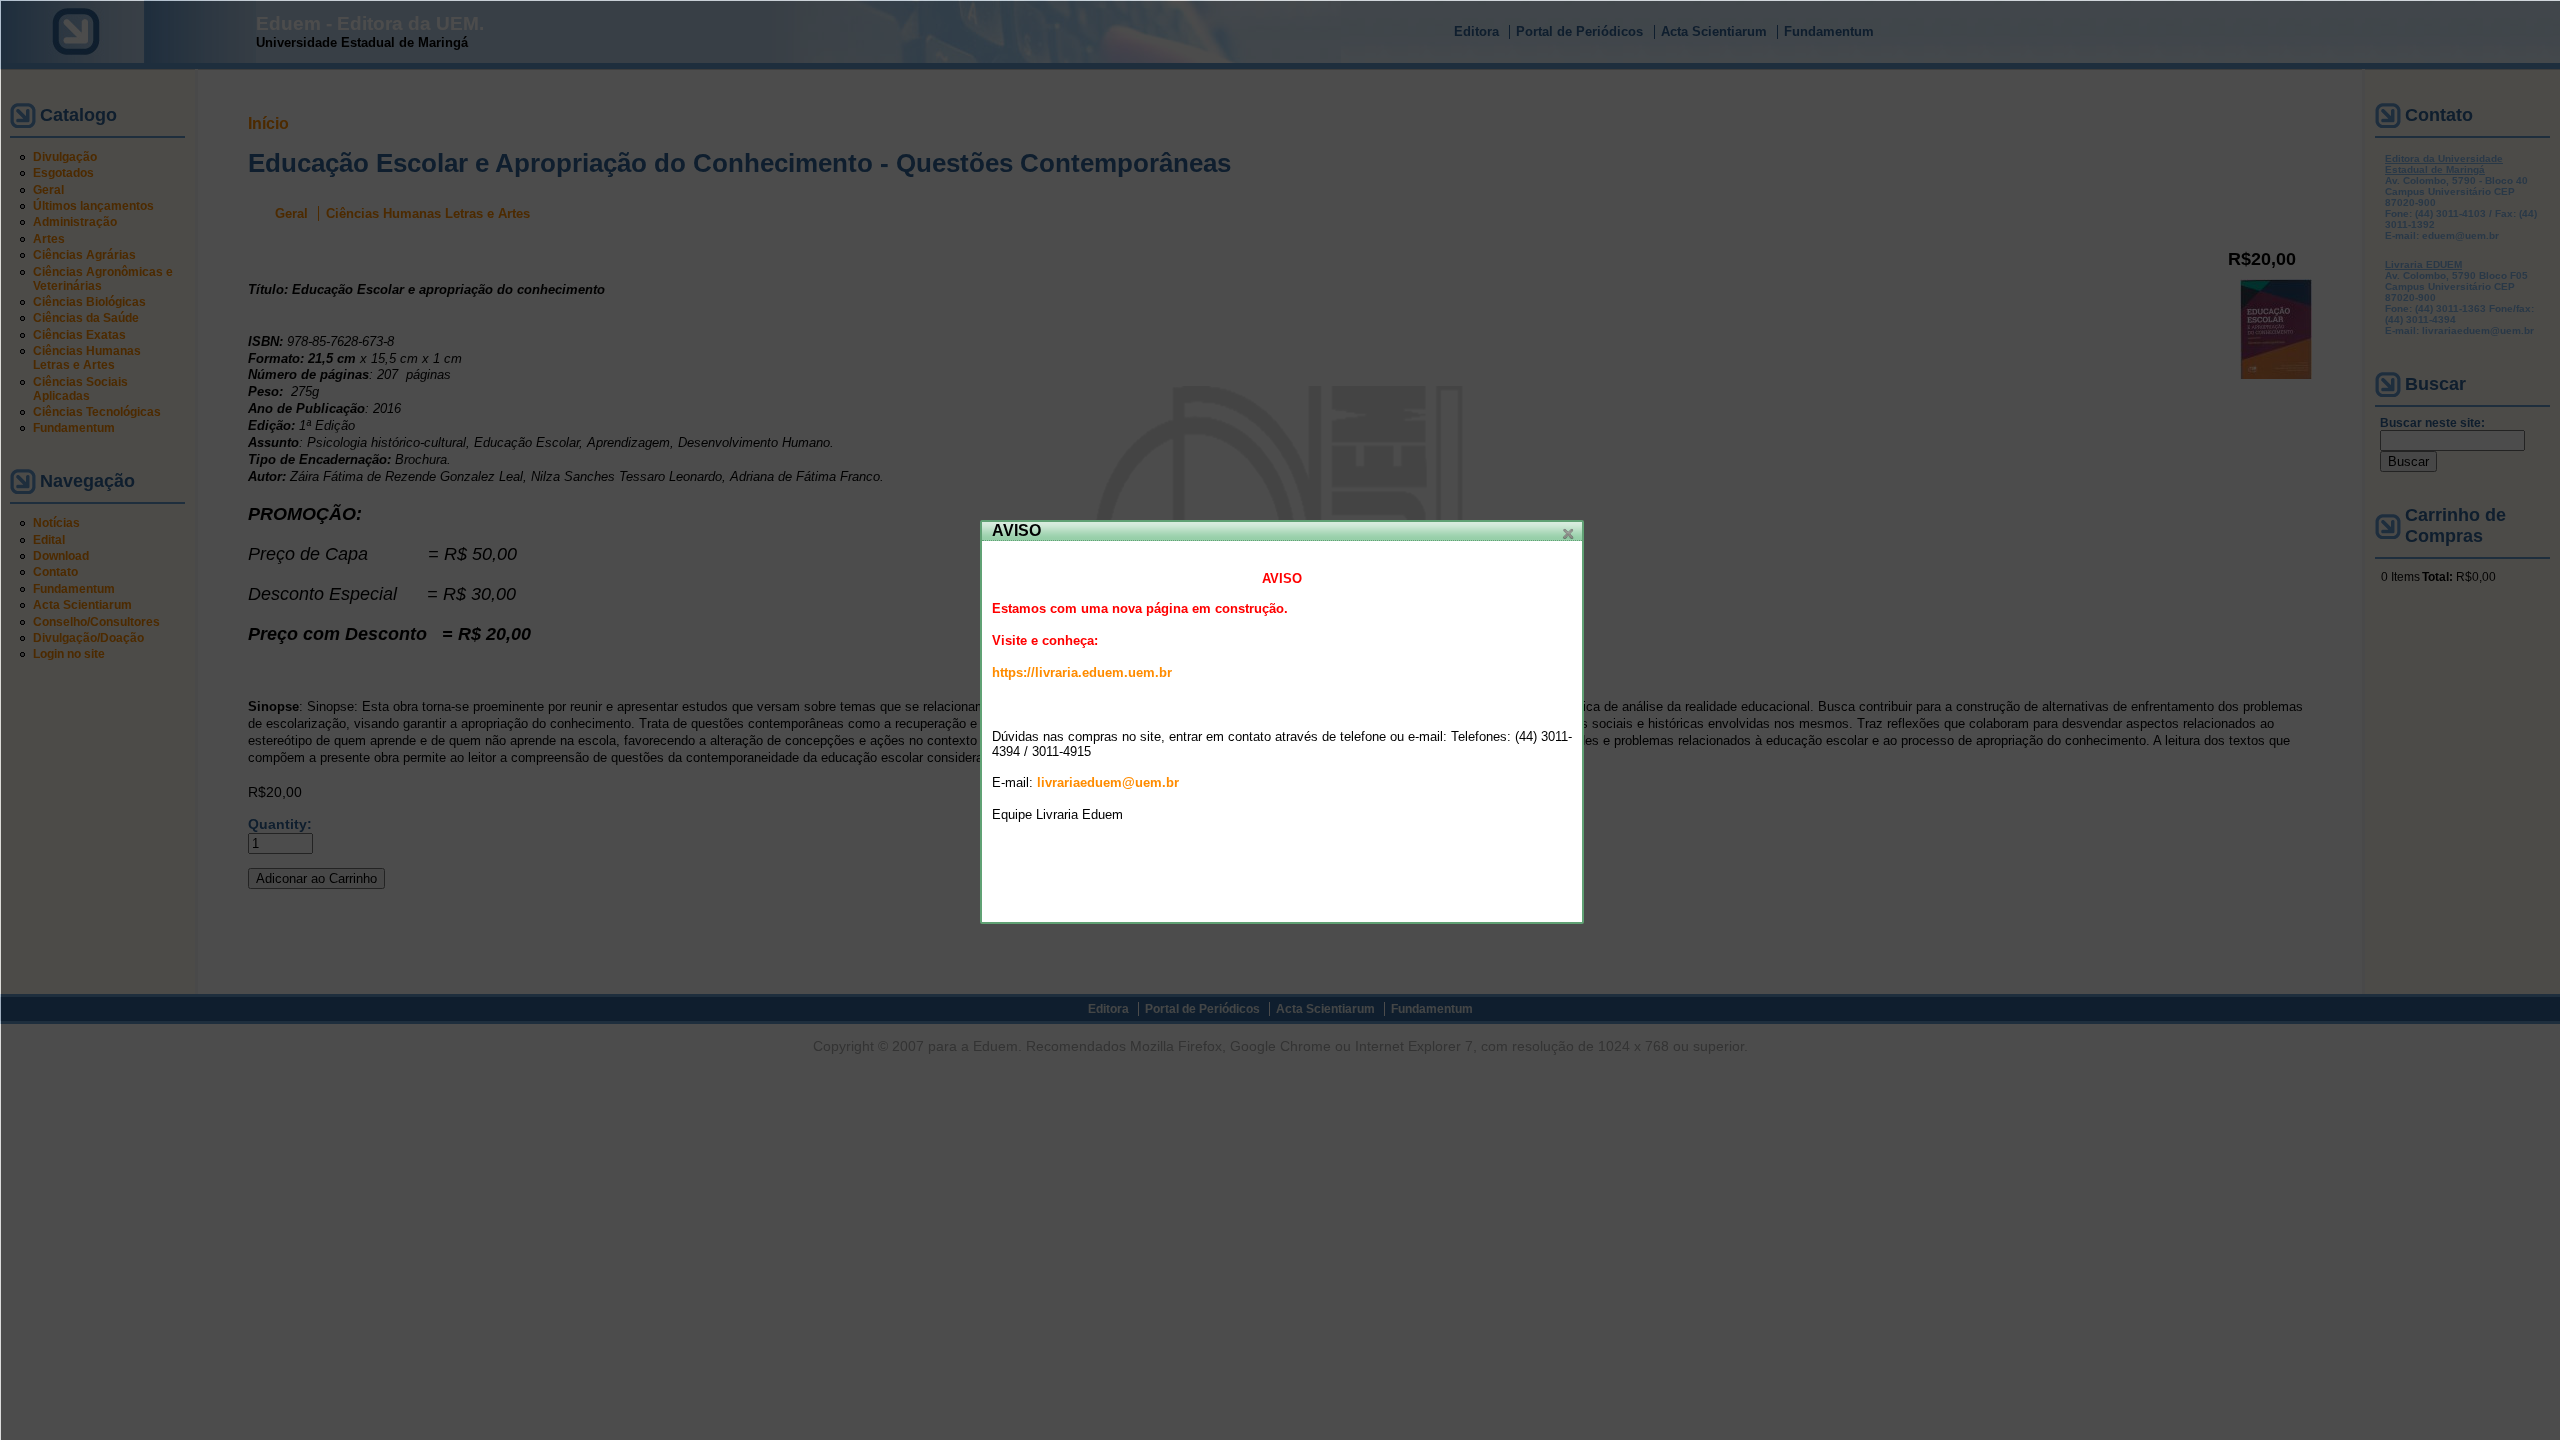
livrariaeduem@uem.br (1108, 782)
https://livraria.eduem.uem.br (1082, 672)
